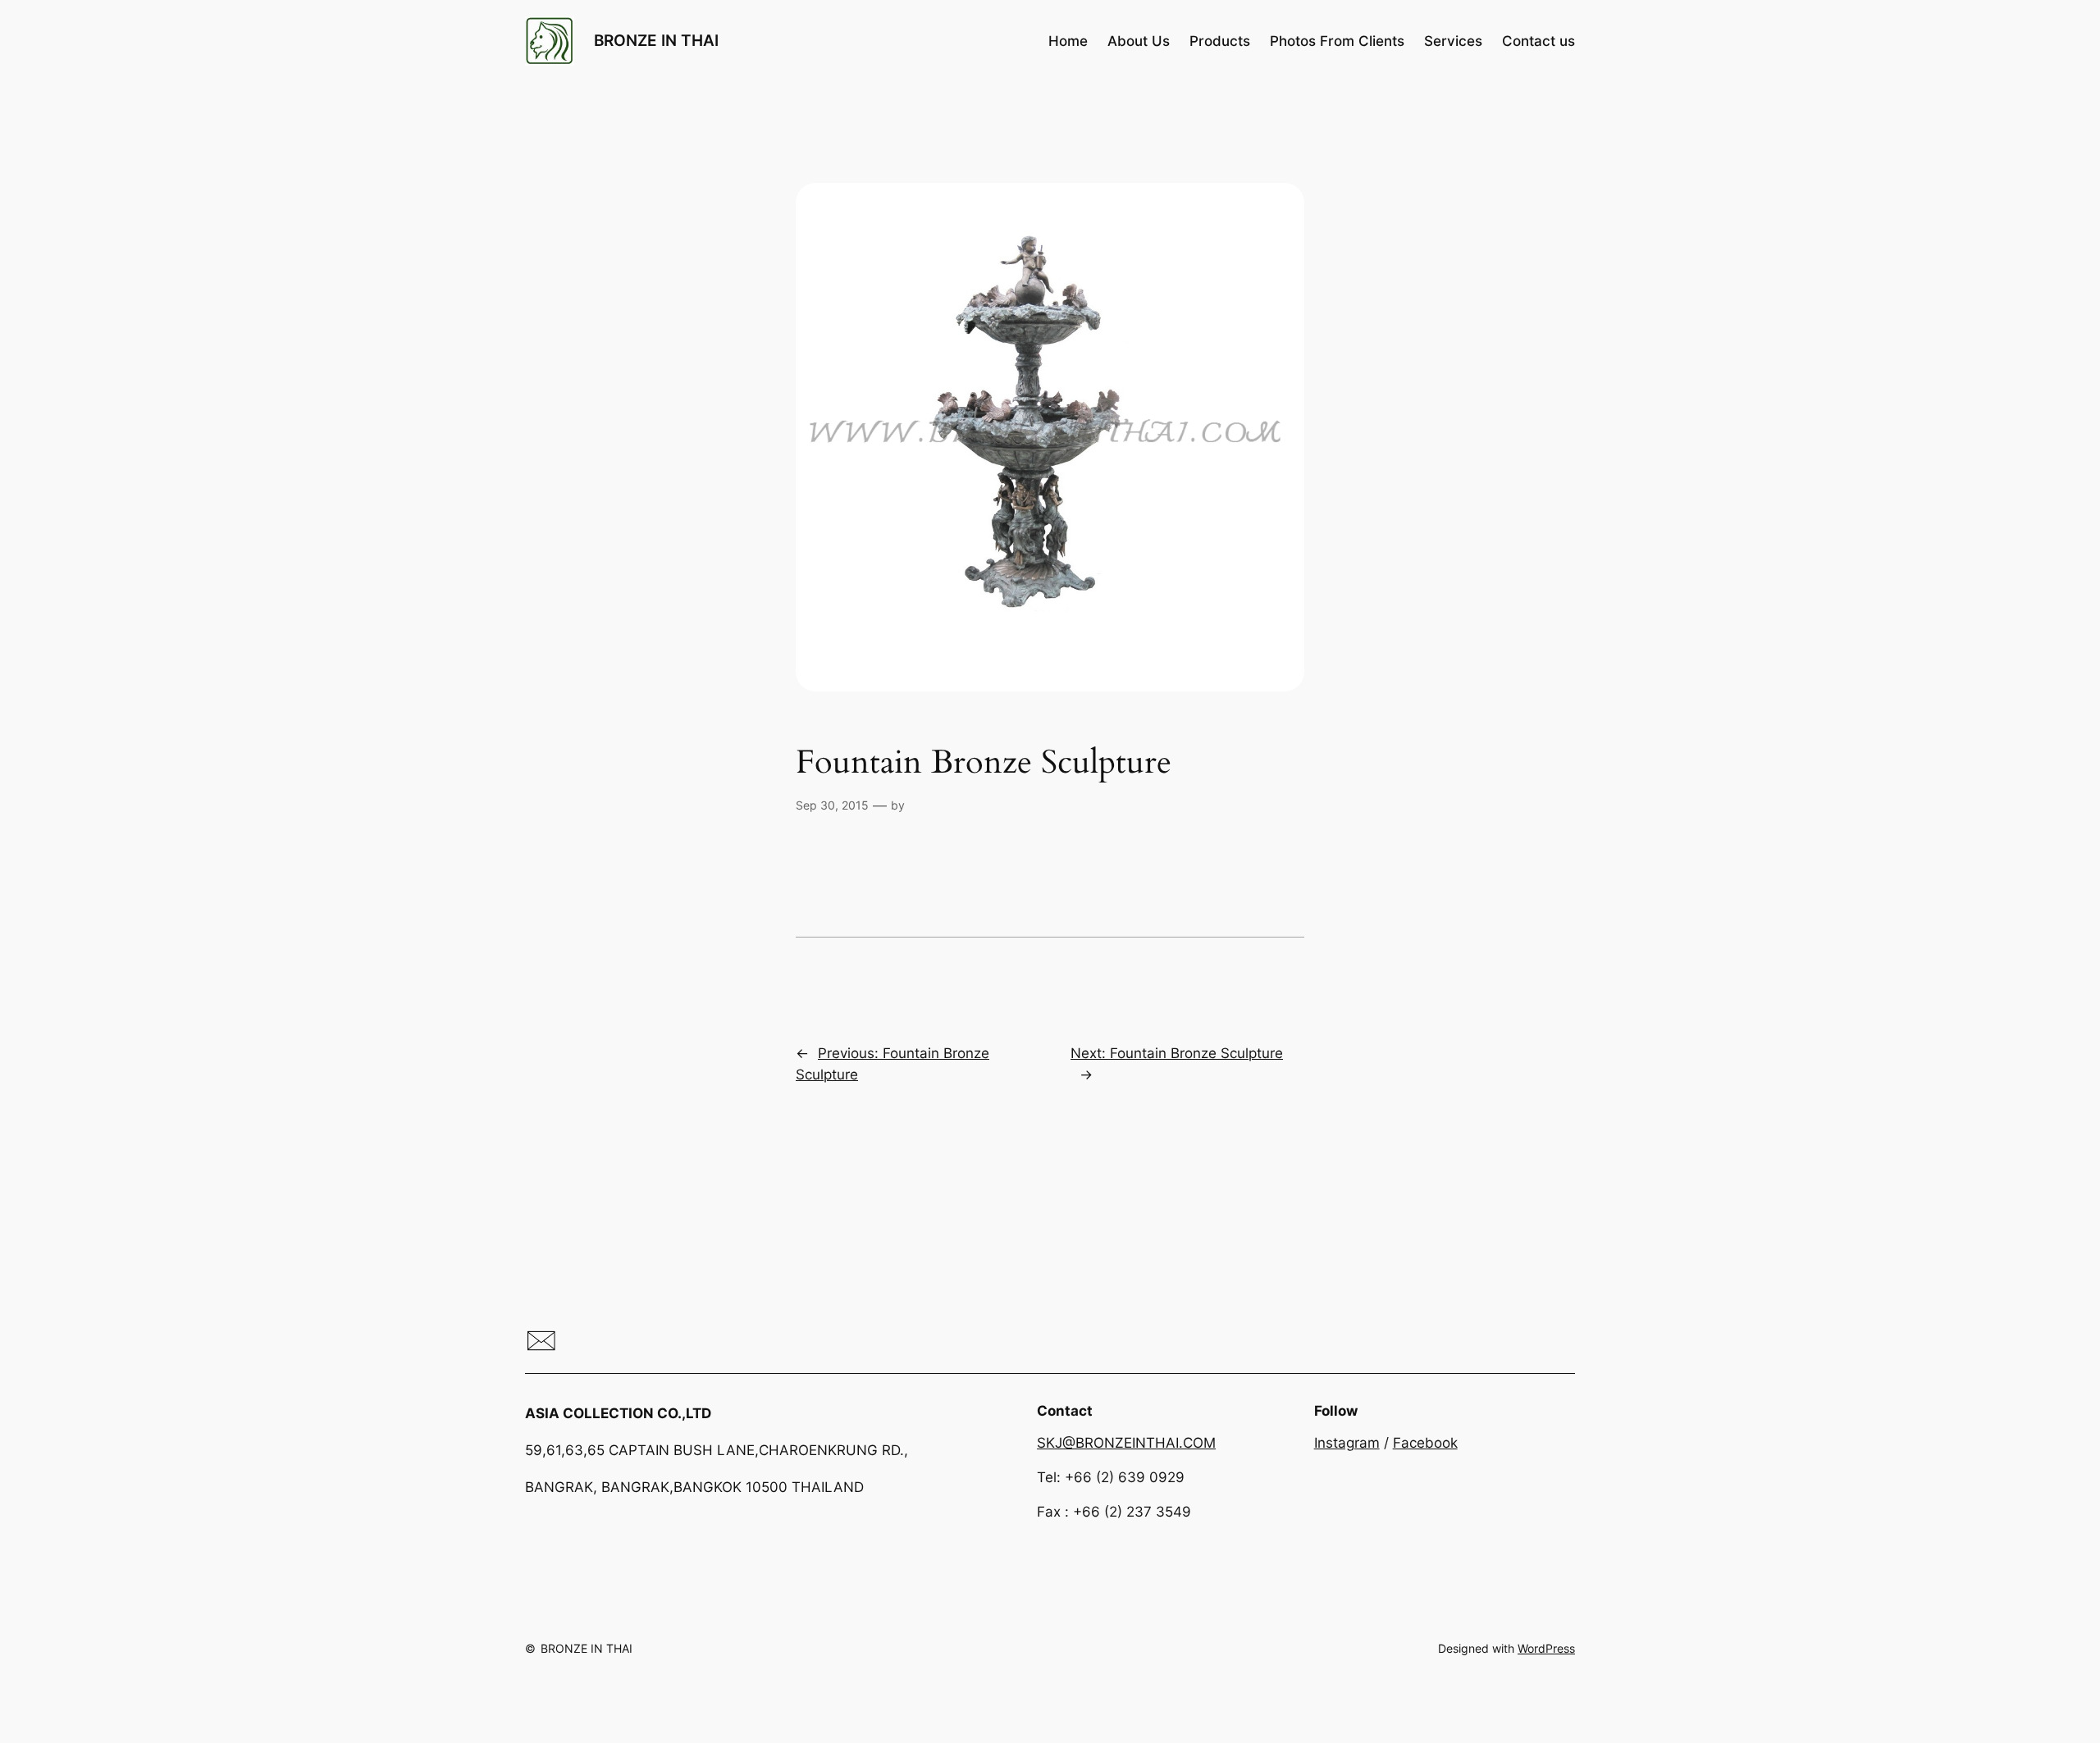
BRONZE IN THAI (656, 40)
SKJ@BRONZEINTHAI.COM (1126, 1443)
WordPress (1546, 1648)
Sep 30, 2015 (832, 805)
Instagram (1347, 1443)
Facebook (1425, 1443)
